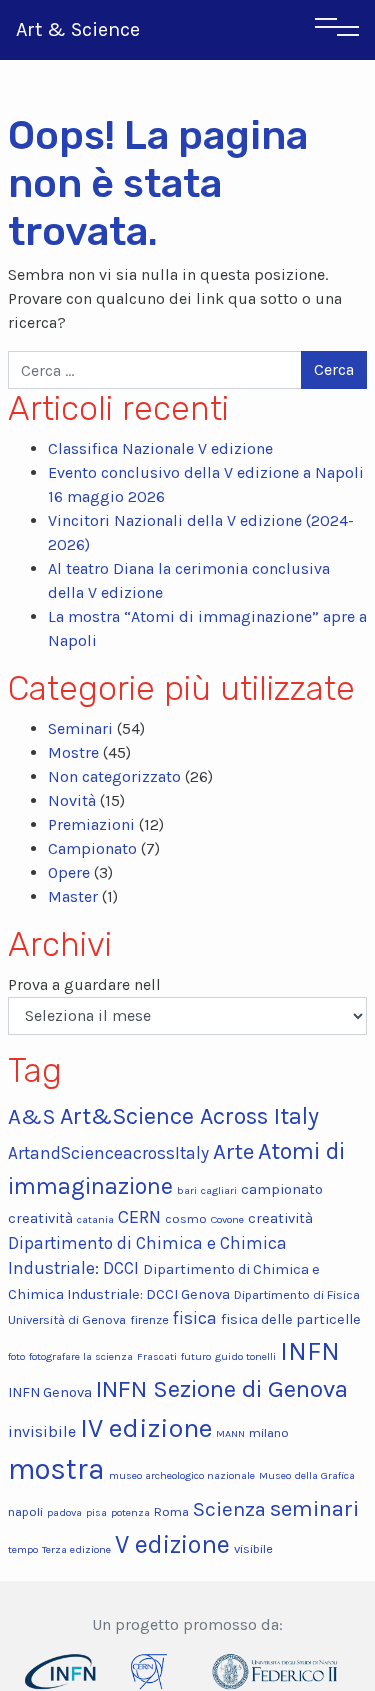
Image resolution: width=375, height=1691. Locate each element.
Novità (72, 800)
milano (269, 1432)
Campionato (92, 848)
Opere (69, 872)
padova (64, 1512)
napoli (25, 1511)
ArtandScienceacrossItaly (108, 1153)
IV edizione (146, 1428)
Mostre (73, 752)
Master (73, 896)
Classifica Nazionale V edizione (160, 448)
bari (187, 1190)
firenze (149, 1319)
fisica (195, 1318)
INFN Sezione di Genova (222, 1389)
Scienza (229, 1509)
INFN (310, 1351)
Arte (233, 1151)
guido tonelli (245, 1356)
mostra (56, 1469)
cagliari (219, 1190)
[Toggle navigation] (337, 30)
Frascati (157, 1356)
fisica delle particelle (291, 1319)
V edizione (172, 1544)
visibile (253, 1548)
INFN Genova (50, 1392)
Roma (171, 1511)
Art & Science (78, 29)
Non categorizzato (114, 776)
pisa (96, 1512)
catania (95, 1219)
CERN (139, 1217)
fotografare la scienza (81, 1356)
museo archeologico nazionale (182, 1475)
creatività (280, 1218)
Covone (227, 1219)
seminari (314, 1508)
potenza (130, 1512)
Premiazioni (91, 824)
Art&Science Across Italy (189, 1116)
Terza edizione (76, 1549)
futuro (196, 1356)
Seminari (80, 728)
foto (16, 1356)
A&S (32, 1116)
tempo (23, 1549)
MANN (230, 1433)
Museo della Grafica (307, 1475)
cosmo (186, 1218)
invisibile (42, 1431)
